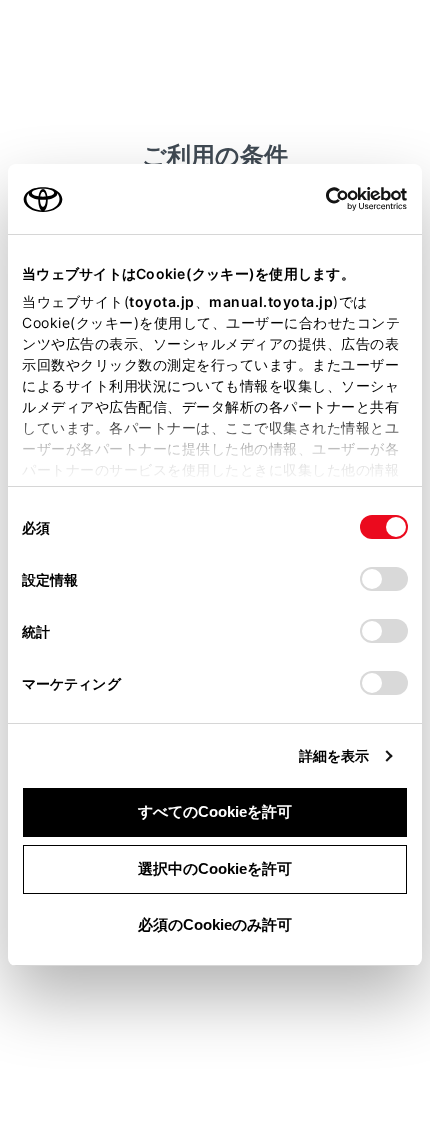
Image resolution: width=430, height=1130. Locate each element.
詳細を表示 (334, 755)
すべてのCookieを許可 (215, 811)
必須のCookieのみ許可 (215, 924)
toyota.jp (162, 301)
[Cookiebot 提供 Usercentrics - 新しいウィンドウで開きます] (319, 199)
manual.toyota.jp (271, 301)
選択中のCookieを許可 (215, 868)
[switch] (384, 579)
